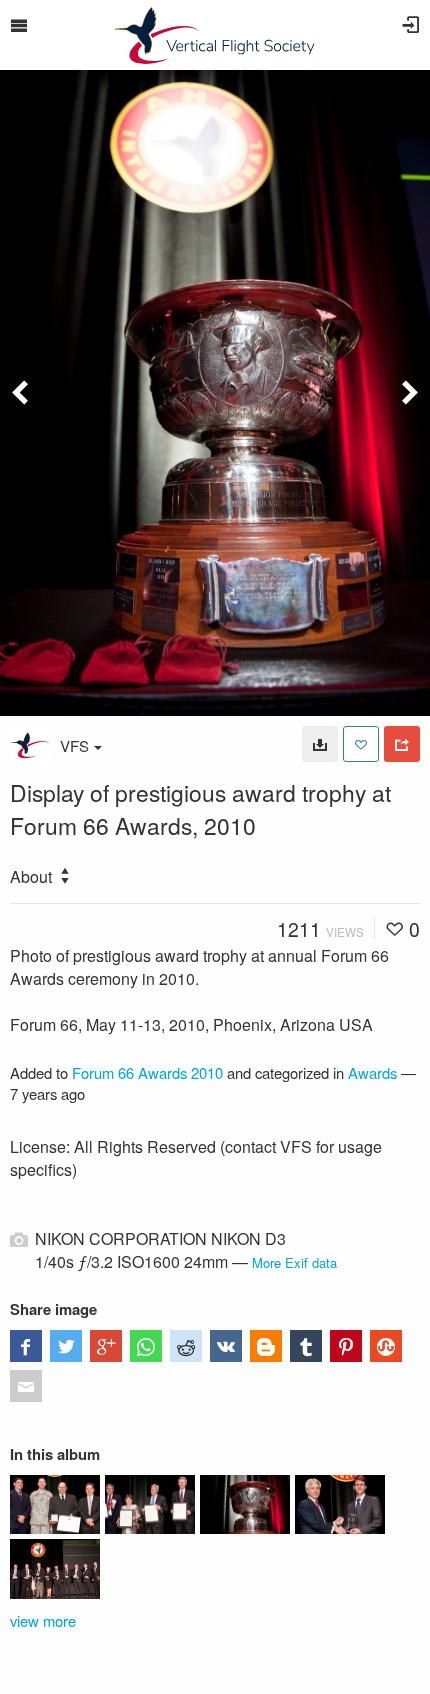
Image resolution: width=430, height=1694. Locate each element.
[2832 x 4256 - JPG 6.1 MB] (320, 744)
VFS (74, 745)
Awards (372, 1072)
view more (43, 1620)
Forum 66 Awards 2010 (147, 1072)
